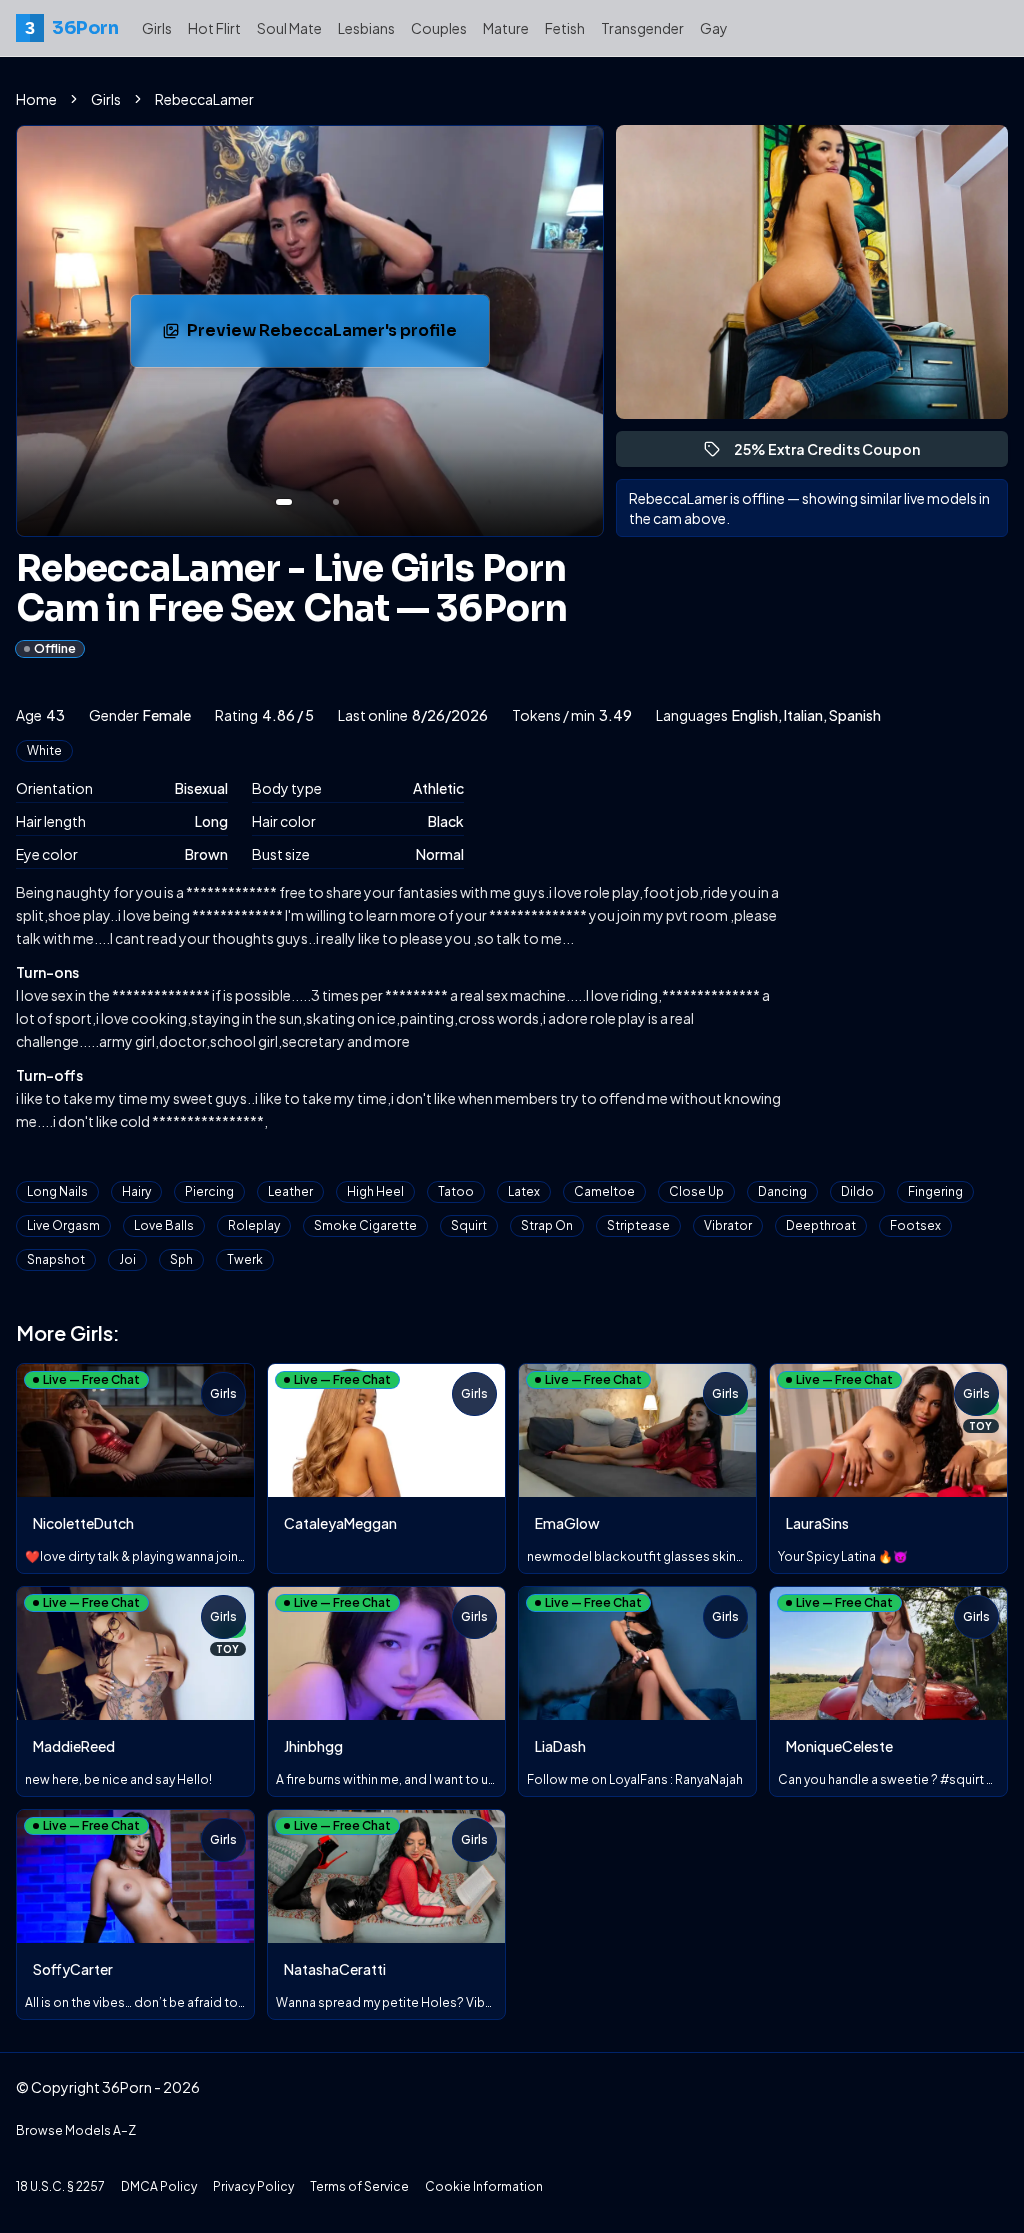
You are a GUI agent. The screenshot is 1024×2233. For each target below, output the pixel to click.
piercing (209, 1191)
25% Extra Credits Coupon (836, 453)
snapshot (56, 1259)
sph (181, 1259)
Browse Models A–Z (76, 2130)
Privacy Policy (253, 2186)
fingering (935, 1191)
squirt (469, 1225)
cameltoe (604, 1191)
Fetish (565, 28)
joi (127, 1259)
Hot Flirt (214, 28)
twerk (245, 1259)
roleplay (254, 1225)
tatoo (456, 1191)
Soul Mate (289, 28)
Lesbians (366, 28)
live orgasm (63, 1225)
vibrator (728, 1225)
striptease (638, 1225)
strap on (547, 1225)
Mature (506, 28)
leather (290, 1191)
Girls (157, 28)
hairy (136, 1191)
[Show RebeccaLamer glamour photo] (336, 502)
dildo (857, 1191)
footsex (915, 1225)
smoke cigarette (365, 1225)
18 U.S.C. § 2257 (60, 2186)
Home (36, 99)
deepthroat (821, 1225)
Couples (439, 28)
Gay (714, 28)
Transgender (642, 28)
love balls (164, 1225)
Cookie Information (484, 2186)
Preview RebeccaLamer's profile (324, 336)
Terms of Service (359, 2186)
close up (696, 1191)
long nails (57, 1191)
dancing (782, 1191)
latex (524, 1191)
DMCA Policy (159, 2186)
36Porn (71, 28)
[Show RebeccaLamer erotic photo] (284, 502)
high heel (375, 1191)
